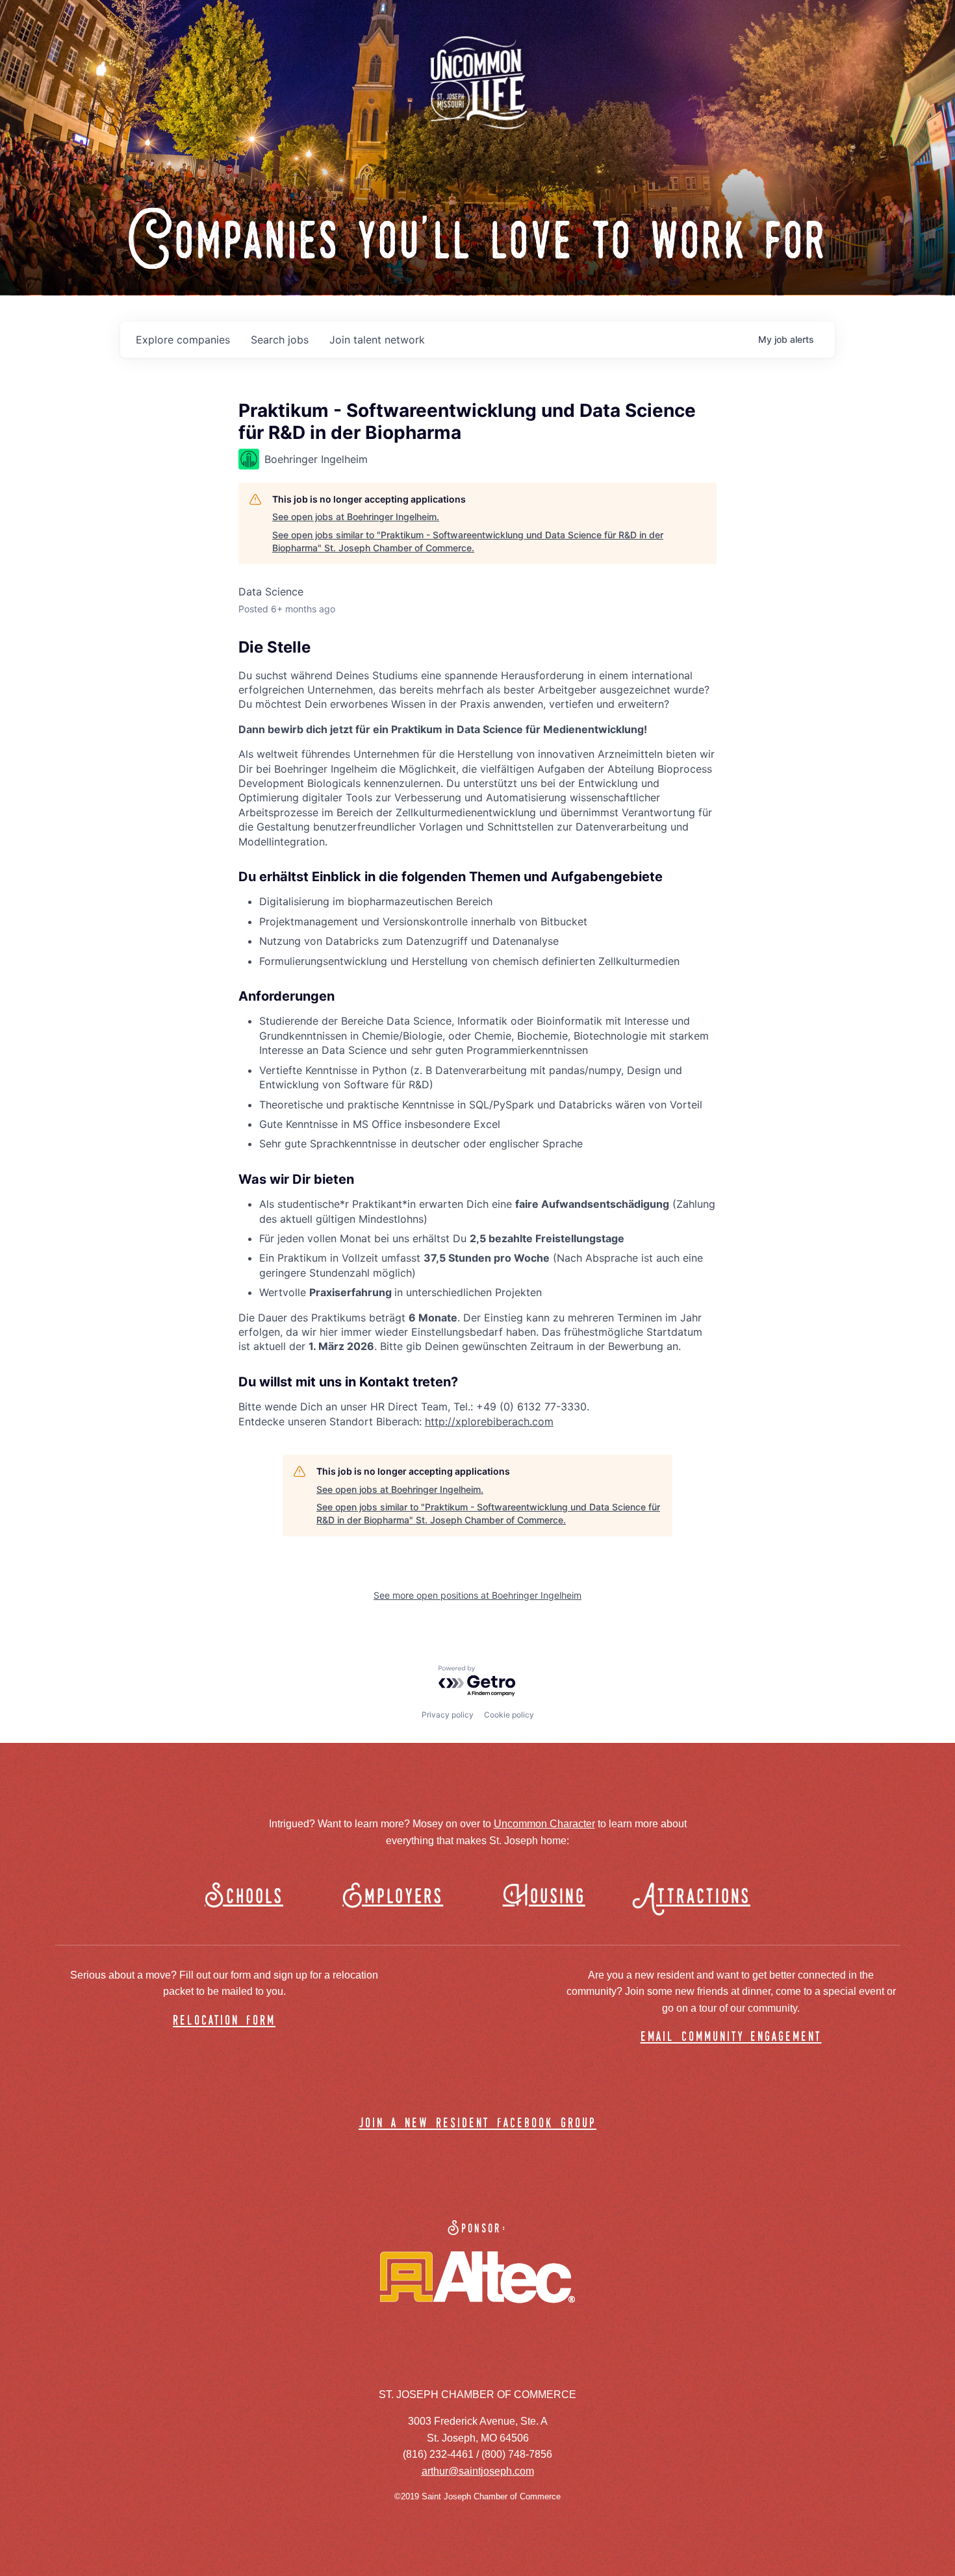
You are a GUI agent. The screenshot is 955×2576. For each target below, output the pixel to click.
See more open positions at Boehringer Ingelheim (478, 1595)
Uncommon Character (544, 1824)
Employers (393, 1897)
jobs (280, 340)
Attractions (697, 1897)
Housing (544, 1897)
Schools (244, 1897)
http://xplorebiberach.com (489, 1421)
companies (183, 340)
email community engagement (731, 2037)
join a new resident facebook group (478, 2124)
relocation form (224, 2021)
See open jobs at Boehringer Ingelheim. (356, 517)
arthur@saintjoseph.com (478, 2471)
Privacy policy (448, 1715)
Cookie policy (509, 1715)
